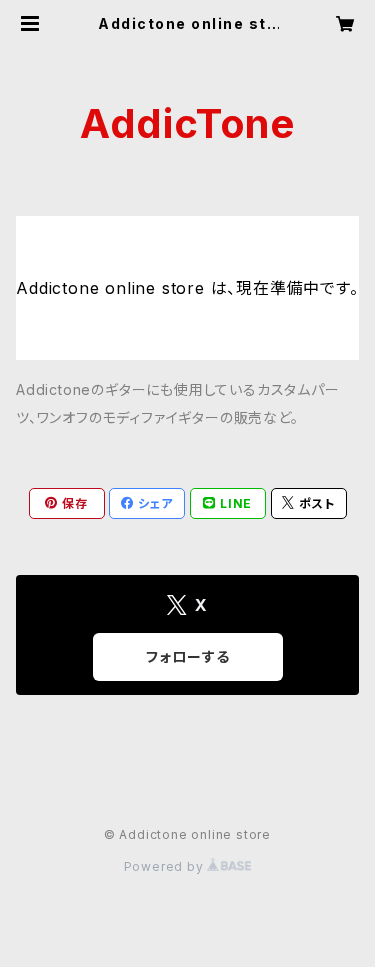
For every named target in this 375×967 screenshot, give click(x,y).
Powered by (166, 866)
